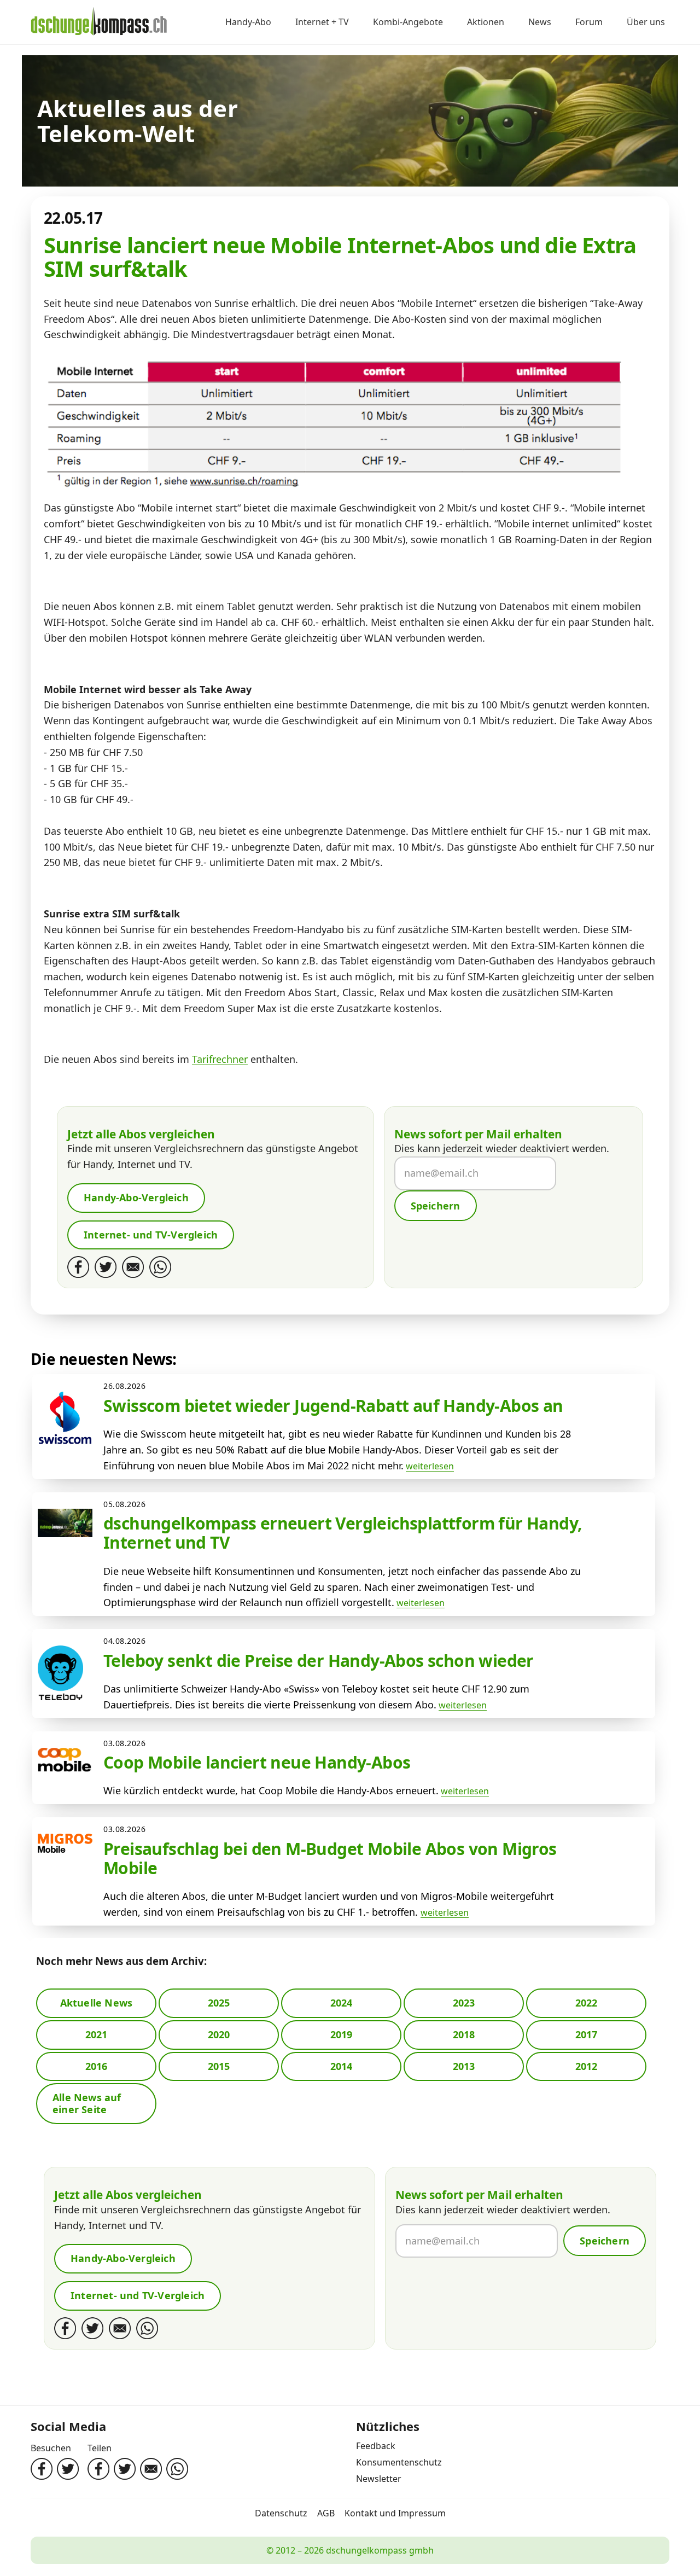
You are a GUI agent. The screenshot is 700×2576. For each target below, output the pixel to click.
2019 (342, 2034)
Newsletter (379, 2479)
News (540, 22)
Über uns (646, 22)
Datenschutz (281, 2513)
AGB (326, 2513)
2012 (587, 2066)
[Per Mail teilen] (151, 2469)
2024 (342, 2003)
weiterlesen (430, 1466)
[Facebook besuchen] (42, 2469)
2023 (464, 2003)
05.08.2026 (125, 1504)
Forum (589, 22)
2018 (464, 2034)
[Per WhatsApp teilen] (177, 2469)
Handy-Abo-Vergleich (136, 1197)
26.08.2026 (125, 1386)
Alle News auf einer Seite (87, 2103)
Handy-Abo (248, 22)
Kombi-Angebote (408, 22)
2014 (342, 2066)
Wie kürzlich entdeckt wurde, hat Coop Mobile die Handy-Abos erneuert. (271, 1790)
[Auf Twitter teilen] (125, 2469)
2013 (464, 2066)
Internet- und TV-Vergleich (151, 1235)
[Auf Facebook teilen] (98, 2469)
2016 (97, 2066)
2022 (587, 2003)
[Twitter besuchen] (68, 2469)
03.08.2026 (125, 1743)
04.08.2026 (125, 1641)
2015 (219, 2066)
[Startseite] (99, 22)
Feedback (376, 2446)
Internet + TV (322, 22)
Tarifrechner (220, 1059)
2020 (219, 2034)
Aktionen (486, 22)
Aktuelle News (97, 2003)
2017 (587, 2034)
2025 (219, 2003)
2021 (97, 2034)
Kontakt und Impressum (395, 2513)
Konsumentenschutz (399, 2462)
